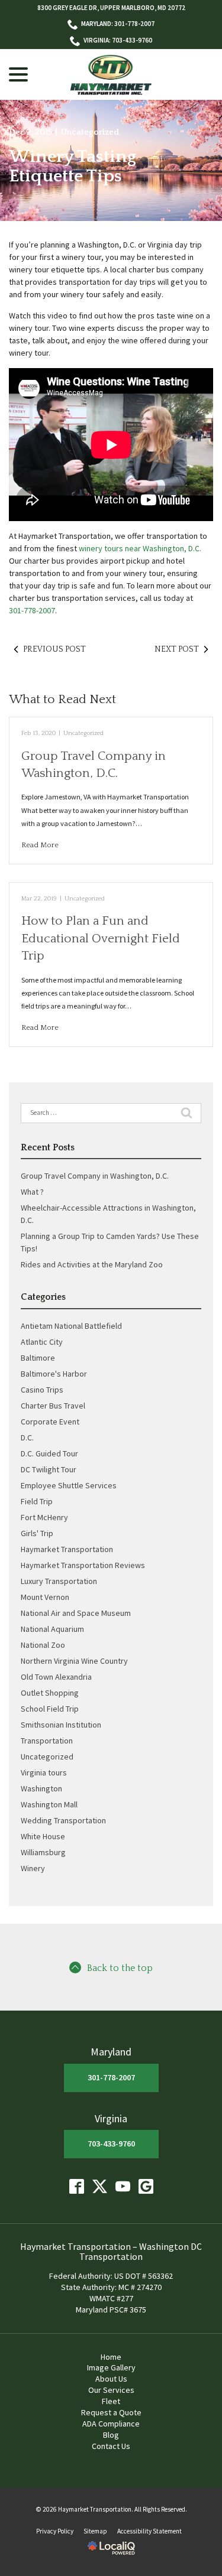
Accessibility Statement (149, 2531)
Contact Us (111, 2446)
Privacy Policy (55, 2531)
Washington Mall (49, 1804)
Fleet (111, 2401)
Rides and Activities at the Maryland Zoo (92, 1264)
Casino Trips (42, 1390)
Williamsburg (43, 1852)
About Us (111, 2379)
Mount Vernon (45, 1597)
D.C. (27, 1437)
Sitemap (95, 2531)
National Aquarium (52, 1629)
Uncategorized (90, 132)
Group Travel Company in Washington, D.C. (95, 1176)
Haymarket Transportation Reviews (83, 1565)
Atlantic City (42, 1342)
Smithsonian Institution (61, 1725)
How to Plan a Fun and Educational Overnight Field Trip (101, 938)
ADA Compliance (111, 2424)
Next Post (177, 649)
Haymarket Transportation (67, 1549)
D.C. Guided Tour (49, 1453)
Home (111, 2357)
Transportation (47, 1741)
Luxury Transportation (59, 1581)
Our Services (111, 2390)
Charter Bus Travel (53, 1406)
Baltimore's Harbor (54, 1374)
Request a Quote (111, 2412)
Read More (40, 845)
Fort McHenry (44, 1517)
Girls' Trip (37, 1533)
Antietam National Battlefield (71, 1326)
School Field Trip (50, 1709)
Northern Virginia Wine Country (74, 1661)
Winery (33, 1868)
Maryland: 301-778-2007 (118, 24)
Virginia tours (44, 1772)
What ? (32, 1192)
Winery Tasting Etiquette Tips (73, 167)
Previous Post (54, 649)
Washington (41, 1788)
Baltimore (38, 1358)
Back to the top (120, 1968)
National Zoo (43, 1645)
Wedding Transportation (63, 1820)
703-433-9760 (111, 2144)
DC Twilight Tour (49, 1469)
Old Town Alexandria (56, 1677)
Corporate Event (50, 1422)
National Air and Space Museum (76, 1613)
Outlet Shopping (50, 1693)
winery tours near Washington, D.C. (140, 548)
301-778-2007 (32, 610)
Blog (111, 2435)
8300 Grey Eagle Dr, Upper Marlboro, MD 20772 (111, 8)
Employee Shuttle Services (69, 1485)
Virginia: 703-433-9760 (118, 40)
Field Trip (37, 1501)
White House (43, 1836)
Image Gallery (111, 2367)
